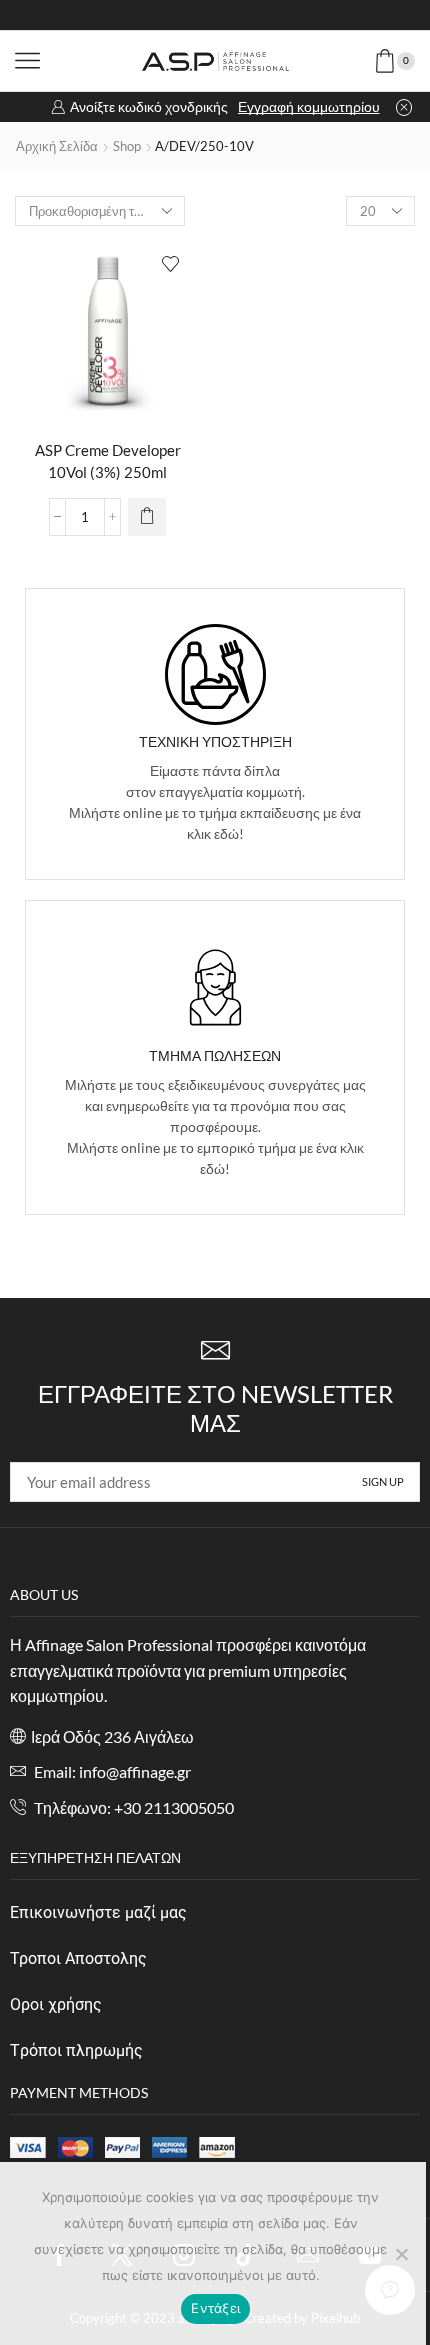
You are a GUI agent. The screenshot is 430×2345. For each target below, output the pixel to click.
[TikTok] (300, 15)
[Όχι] (401, 2254)
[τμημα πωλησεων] (215, 987)
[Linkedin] (266, 15)
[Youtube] (232, 15)
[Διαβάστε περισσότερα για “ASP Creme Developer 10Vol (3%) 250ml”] (147, 517)
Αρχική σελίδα (57, 146)
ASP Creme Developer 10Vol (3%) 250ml (108, 461)
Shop (127, 146)
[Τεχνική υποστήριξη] (215, 674)
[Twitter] (164, 15)
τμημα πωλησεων (215, 1055)
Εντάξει (215, 2308)
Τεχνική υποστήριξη (215, 741)
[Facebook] (130, 15)
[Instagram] (198, 15)
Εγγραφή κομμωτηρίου (309, 106)
